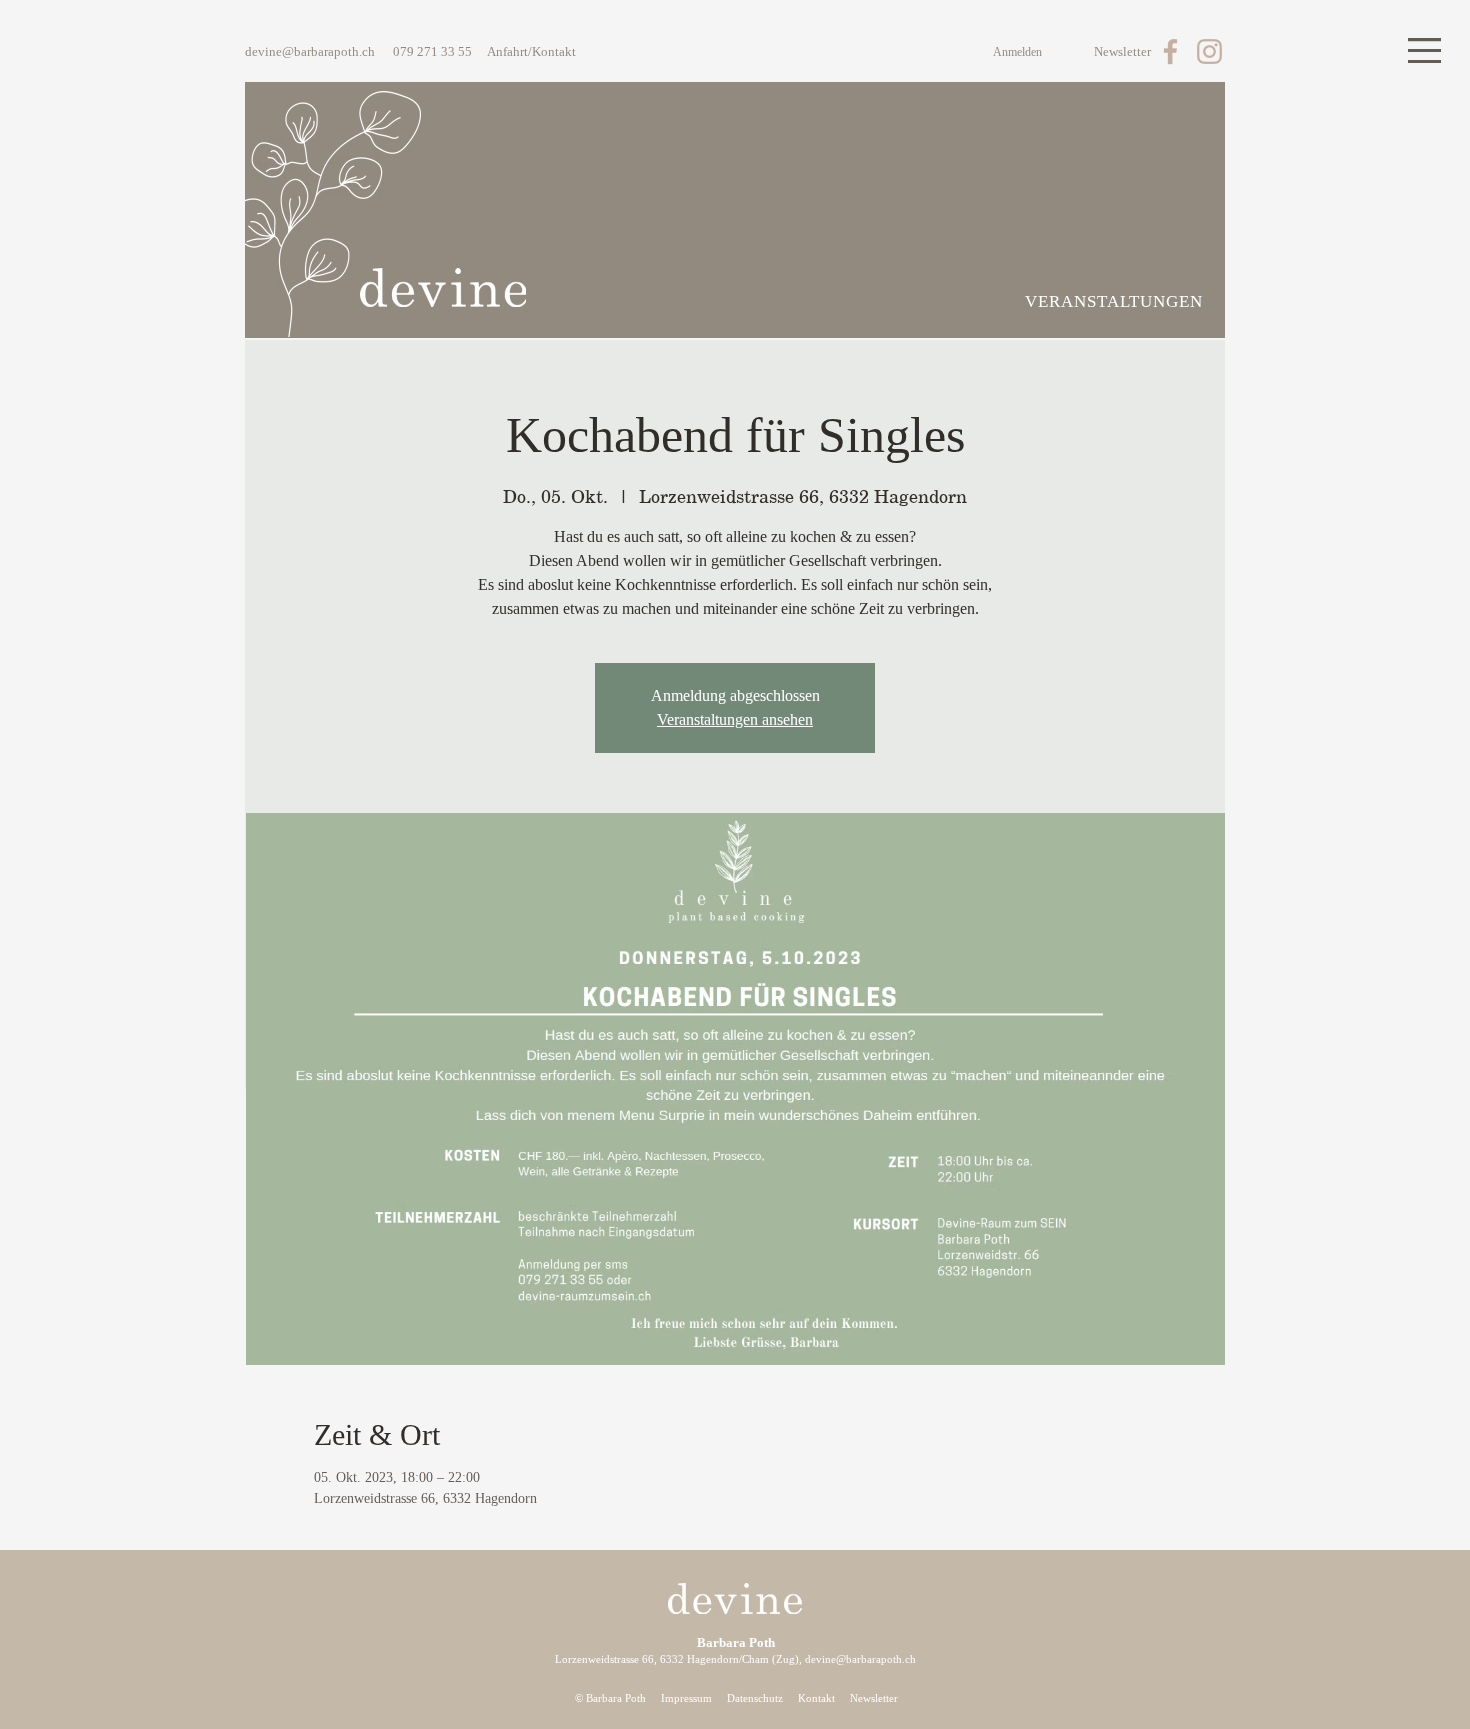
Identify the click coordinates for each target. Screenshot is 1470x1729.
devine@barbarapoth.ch (310, 51)
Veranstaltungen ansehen (735, 719)
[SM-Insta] (1209, 51)
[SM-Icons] (1170, 51)
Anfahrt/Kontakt (531, 51)
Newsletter (874, 1698)
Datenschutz (755, 1698)
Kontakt (816, 1698)
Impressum (686, 1698)
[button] (1424, 50)
